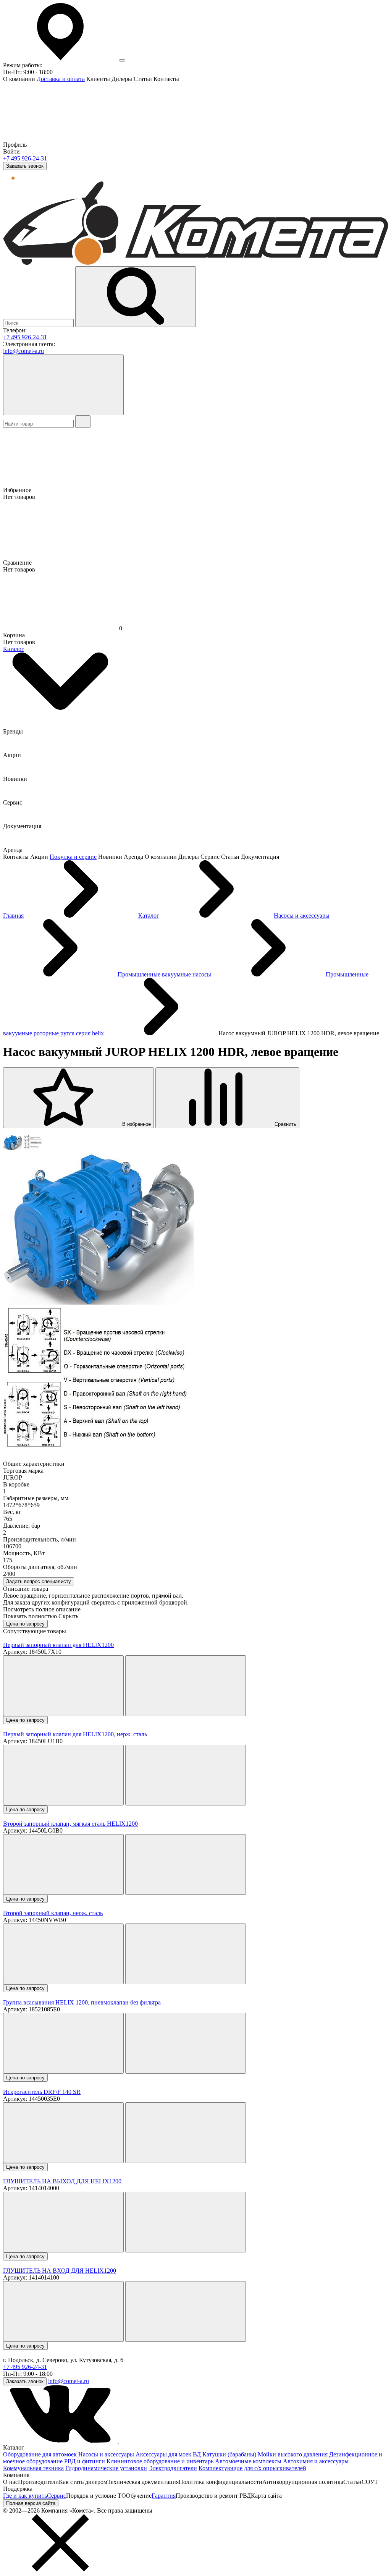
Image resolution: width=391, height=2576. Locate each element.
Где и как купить (25, 2496)
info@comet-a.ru (23, 351)
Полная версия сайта (31, 2503)
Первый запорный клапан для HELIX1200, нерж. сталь (75, 1734)
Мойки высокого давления (293, 2454)
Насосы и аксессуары (106, 2454)
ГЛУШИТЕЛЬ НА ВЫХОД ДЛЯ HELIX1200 (62, 2181)
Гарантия (164, 2496)
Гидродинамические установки (106, 2468)
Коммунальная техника (33, 2468)
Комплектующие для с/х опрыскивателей (252, 2468)
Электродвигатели (173, 2468)
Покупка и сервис (73, 857)
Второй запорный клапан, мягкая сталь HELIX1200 (70, 1824)
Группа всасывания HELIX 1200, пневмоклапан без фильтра (82, 2002)
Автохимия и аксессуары (316, 2461)
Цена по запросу (25, 1624)
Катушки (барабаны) (229, 2454)
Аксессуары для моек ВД (168, 2454)
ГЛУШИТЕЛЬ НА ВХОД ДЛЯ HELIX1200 (60, 2271)
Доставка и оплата (61, 79)
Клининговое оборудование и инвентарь (160, 2461)
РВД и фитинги (85, 2461)
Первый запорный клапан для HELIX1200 (58, 1645)
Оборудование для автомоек (41, 2454)
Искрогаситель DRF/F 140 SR (42, 2092)
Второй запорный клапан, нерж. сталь (53, 1913)
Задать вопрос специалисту (39, 1581)
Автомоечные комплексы (248, 2461)
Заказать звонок (25, 166)
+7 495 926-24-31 (25, 158)
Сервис (57, 2496)
